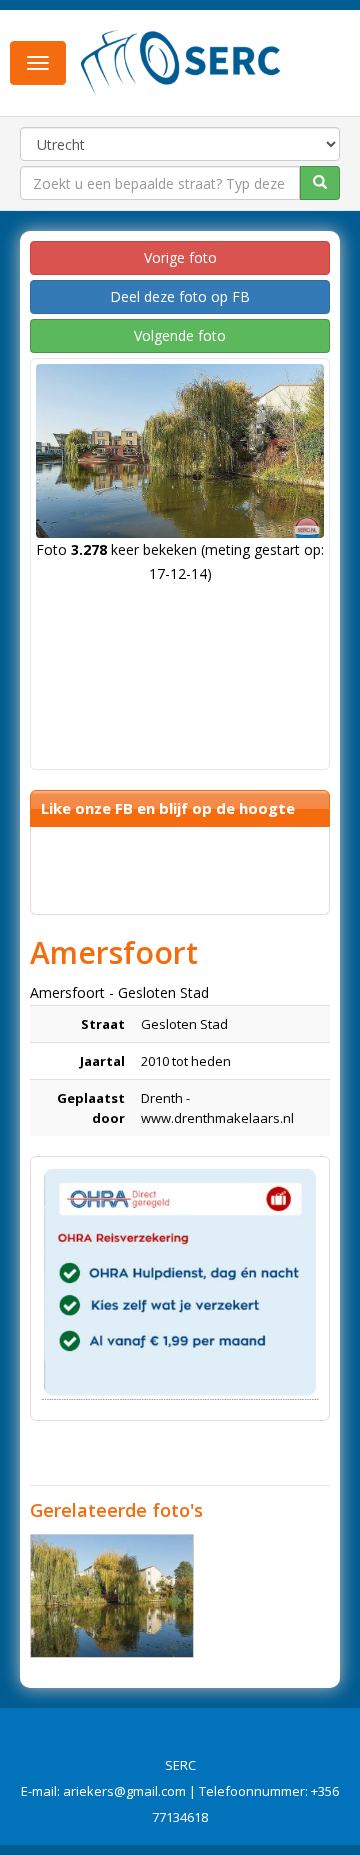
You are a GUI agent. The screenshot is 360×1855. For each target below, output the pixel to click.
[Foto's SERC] (181, 61)
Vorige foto (180, 257)
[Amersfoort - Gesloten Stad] (112, 1596)
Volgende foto (180, 335)
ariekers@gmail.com (124, 1791)
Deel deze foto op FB (180, 296)
